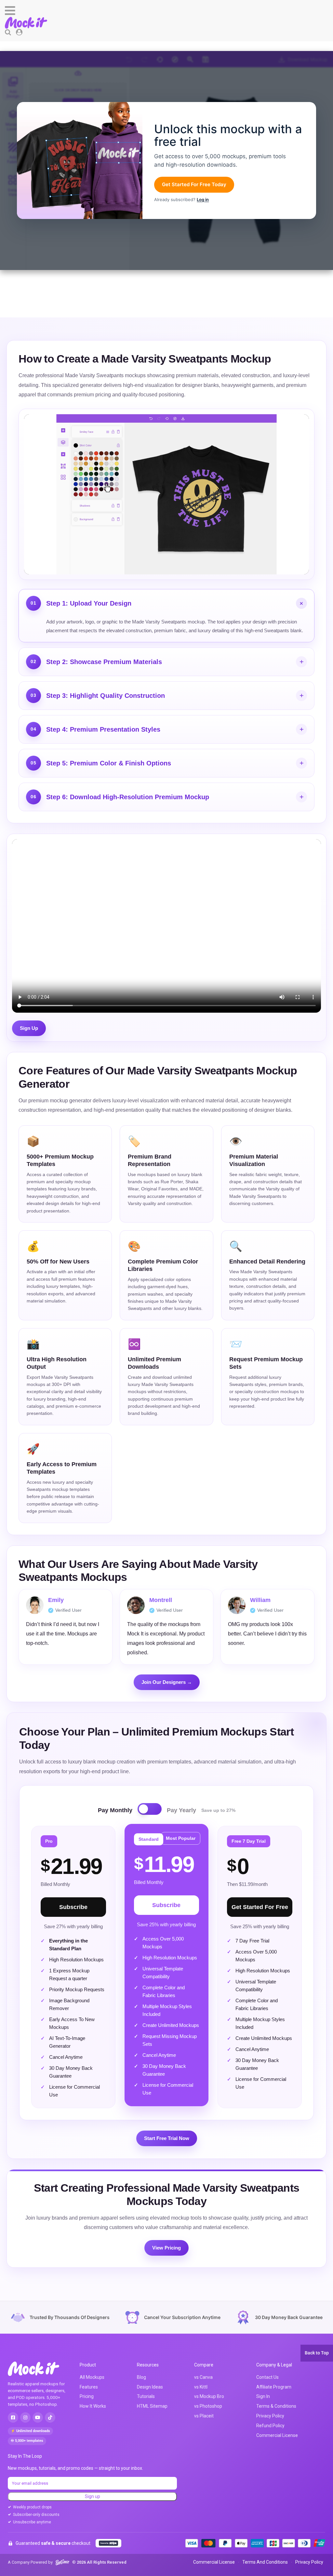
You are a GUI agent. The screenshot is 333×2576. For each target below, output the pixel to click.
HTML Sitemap (152, 2406)
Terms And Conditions (265, 2562)
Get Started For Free (260, 1907)
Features (89, 2387)
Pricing (87, 2396)
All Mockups (92, 2377)
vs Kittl (201, 2387)
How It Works (93, 2406)
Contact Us (267, 2377)
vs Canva (203, 2377)
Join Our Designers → (167, 1682)
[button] (166, 11)
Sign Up (29, 1028)
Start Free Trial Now (167, 2138)
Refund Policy (270, 2426)
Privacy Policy (270, 2416)
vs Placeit (204, 2416)
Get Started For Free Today (194, 184)
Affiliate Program (274, 2387)
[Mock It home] (40, 2369)
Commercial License (277, 2435)
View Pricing (166, 2248)
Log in (203, 199)
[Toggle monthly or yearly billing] (150, 1809)
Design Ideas (150, 2387)
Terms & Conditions (276, 2406)
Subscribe (73, 1907)
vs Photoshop (208, 2406)
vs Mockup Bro (209, 2396)
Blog (141, 2377)
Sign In (263, 2396)
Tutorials (146, 2396)
